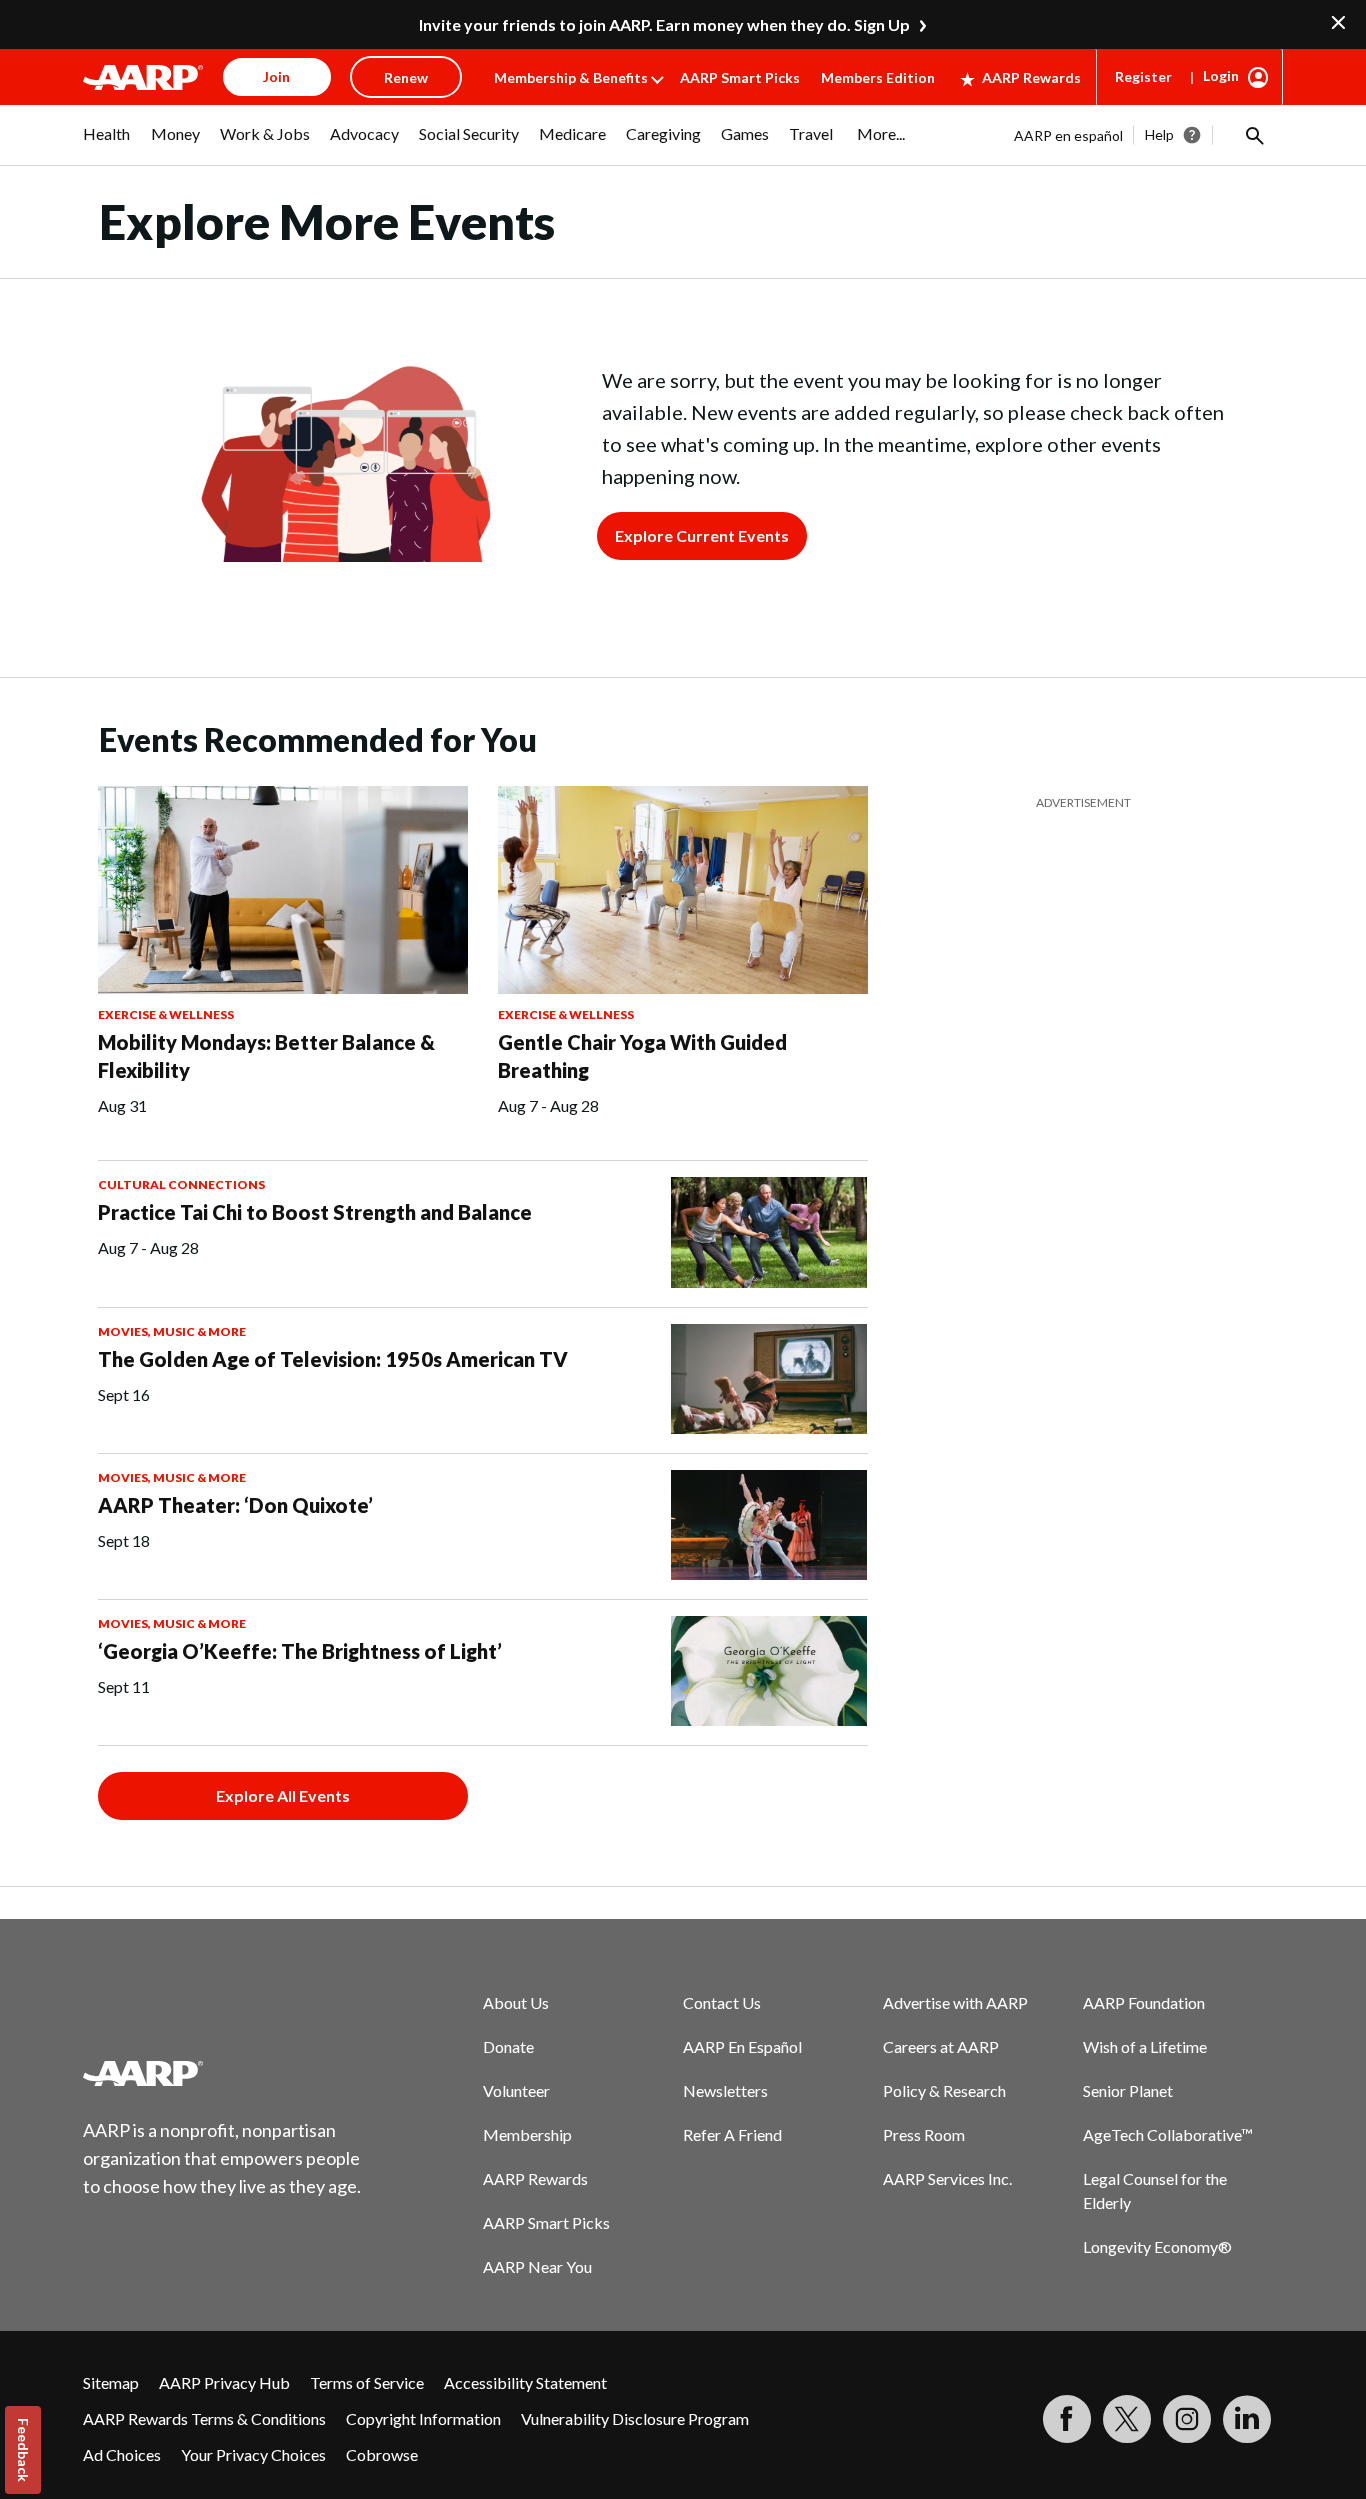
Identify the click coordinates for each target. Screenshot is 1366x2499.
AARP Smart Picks (740, 77)
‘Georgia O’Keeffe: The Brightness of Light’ (300, 1651)
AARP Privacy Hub (224, 2382)
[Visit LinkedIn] (1247, 2419)
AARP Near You (537, 2266)
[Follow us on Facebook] (1067, 2419)
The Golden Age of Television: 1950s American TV (333, 1359)
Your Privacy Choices (253, 2454)
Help (1159, 134)
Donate (508, 2046)
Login (1221, 75)
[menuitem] (107, 144)
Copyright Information (423, 2418)
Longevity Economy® (1157, 2246)
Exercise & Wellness (166, 1014)
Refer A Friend (732, 2134)
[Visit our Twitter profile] (1127, 2419)
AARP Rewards (1031, 77)
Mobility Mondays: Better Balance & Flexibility (266, 1056)
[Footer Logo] (223, 2073)
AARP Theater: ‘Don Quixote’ (235, 1505)
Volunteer (516, 2090)
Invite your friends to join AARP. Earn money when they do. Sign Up (664, 24)
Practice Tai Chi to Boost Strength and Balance (315, 1212)
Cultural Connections (181, 1184)
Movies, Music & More (172, 1331)
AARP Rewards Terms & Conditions (204, 2418)
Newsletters (725, 2090)
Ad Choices (122, 2454)
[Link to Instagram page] (1187, 2419)
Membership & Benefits (571, 77)
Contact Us (722, 2002)
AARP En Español (742, 2046)
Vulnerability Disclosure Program (635, 2418)
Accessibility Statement (525, 2382)
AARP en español (1068, 135)
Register (1143, 76)
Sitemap (111, 2382)
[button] (1253, 135)
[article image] (143, 77)
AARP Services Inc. (947, 2178)
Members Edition (878, 77)
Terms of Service (367, 2382)
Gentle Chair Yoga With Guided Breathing (642, 1056)
